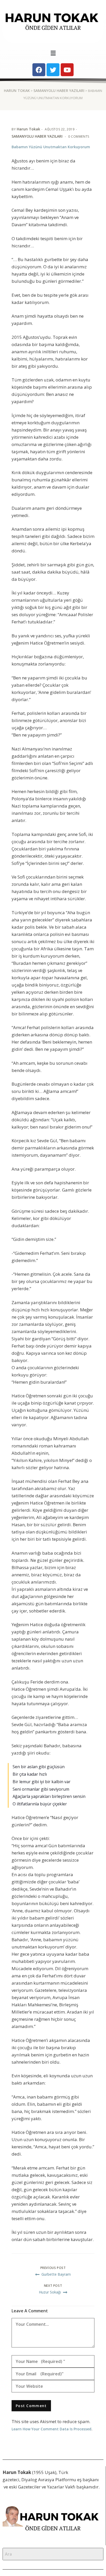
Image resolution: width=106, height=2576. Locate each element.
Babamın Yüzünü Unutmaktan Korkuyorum (51, 147)
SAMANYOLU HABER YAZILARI (59, 91)
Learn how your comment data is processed (51, 2429)
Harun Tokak (28, 129)
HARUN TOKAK (17, 91)
